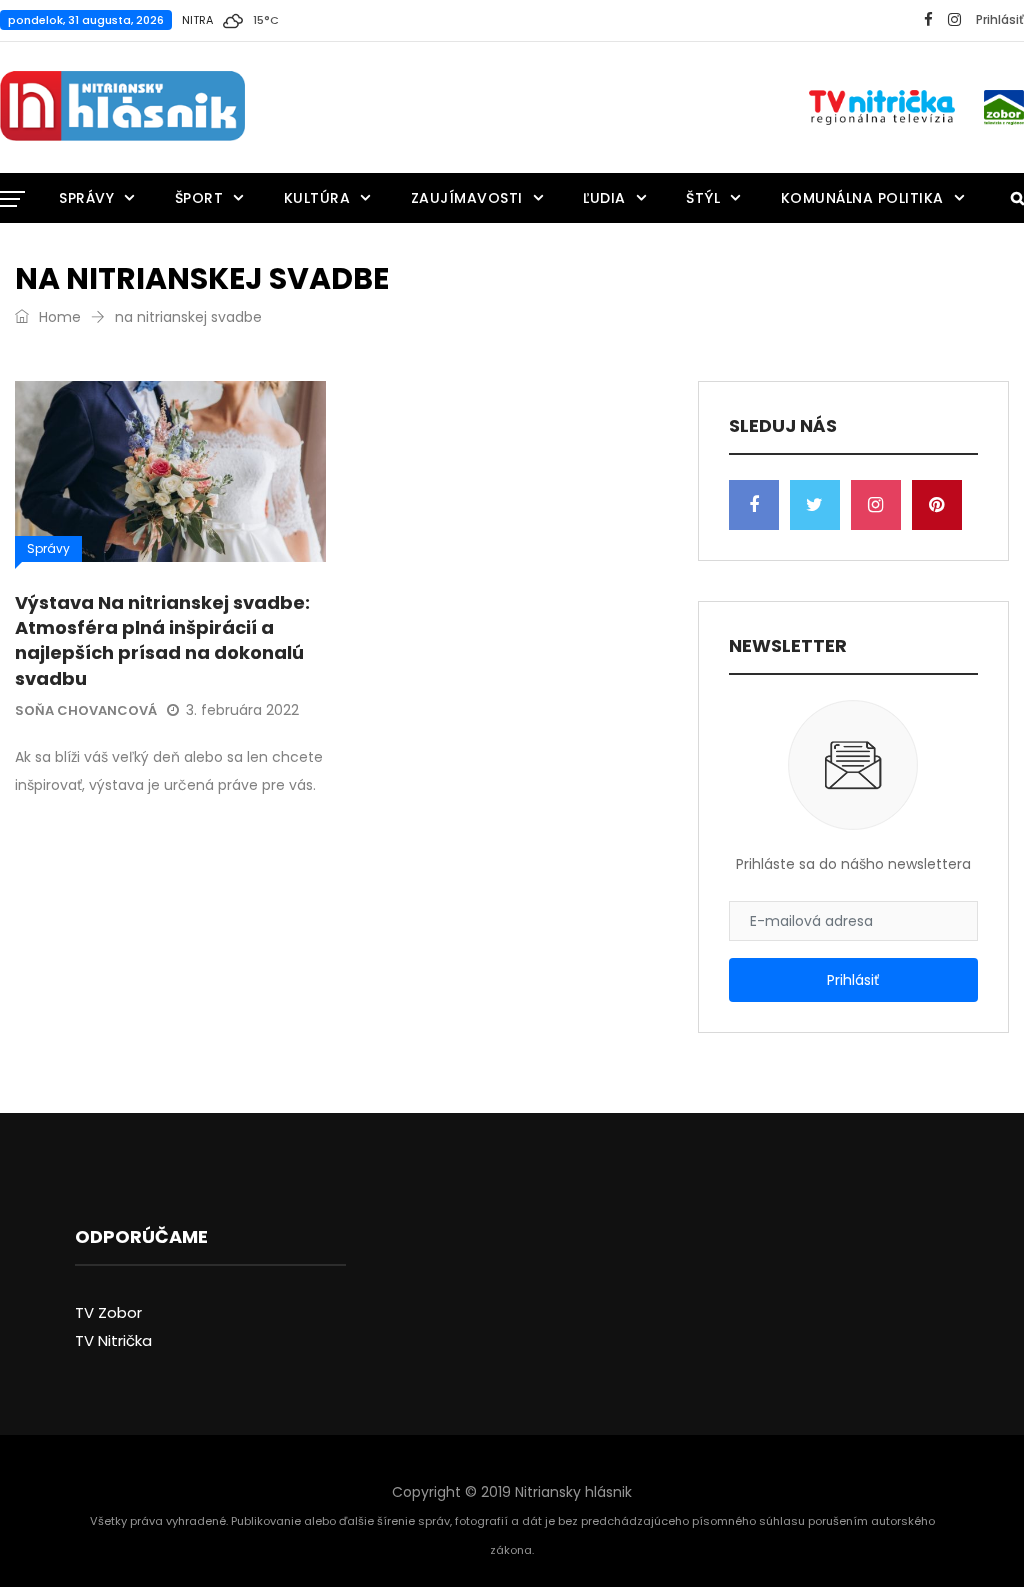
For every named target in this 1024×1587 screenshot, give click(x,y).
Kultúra (317, 198)
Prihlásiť (1000, 19)
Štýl (703, 198)
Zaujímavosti (467, 198)
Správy (86, 198)
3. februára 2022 (242, 710)
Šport (199, 198)
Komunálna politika (862, 198)
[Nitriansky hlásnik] (122, 107)
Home (58, 317)
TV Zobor (108, 1312)
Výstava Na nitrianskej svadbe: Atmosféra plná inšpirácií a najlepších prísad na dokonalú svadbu (162, 640)
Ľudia (604, 198)
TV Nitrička (113, 1340)
